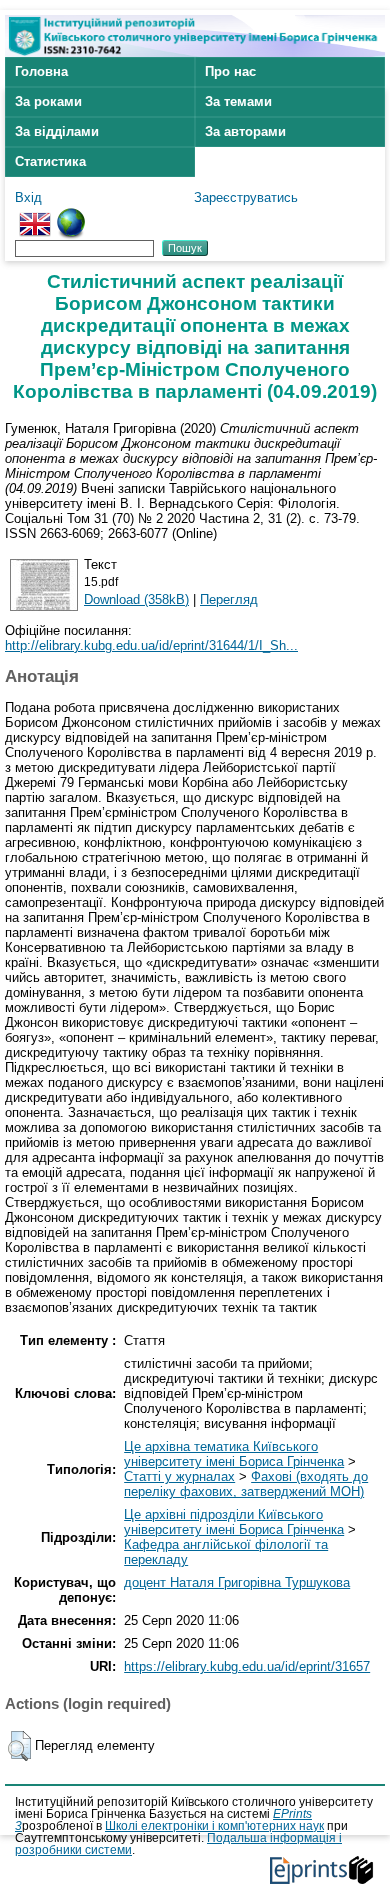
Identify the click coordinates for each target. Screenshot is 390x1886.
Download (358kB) (136, 599)
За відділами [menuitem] (57, 131)
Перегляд (229, 599)
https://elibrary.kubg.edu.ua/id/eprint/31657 (247, 1666)
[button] (19, 1746)
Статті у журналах (179, 1476)
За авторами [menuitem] (245, 131)
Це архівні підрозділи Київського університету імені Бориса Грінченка (234, 1522)
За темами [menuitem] (238, 101)
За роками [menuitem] (48, 101)
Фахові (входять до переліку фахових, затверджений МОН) (246, 1484)
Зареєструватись (246, 197)
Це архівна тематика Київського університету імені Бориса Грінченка (234, 1454)
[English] (35, 215)
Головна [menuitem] (41, 71)
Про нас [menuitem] (230, 71)
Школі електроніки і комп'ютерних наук (214, 1826)
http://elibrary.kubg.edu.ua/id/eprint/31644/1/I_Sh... (151, 645)
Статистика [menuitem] (50, 161)
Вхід (28, 197)
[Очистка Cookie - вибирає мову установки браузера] (71, 215)
